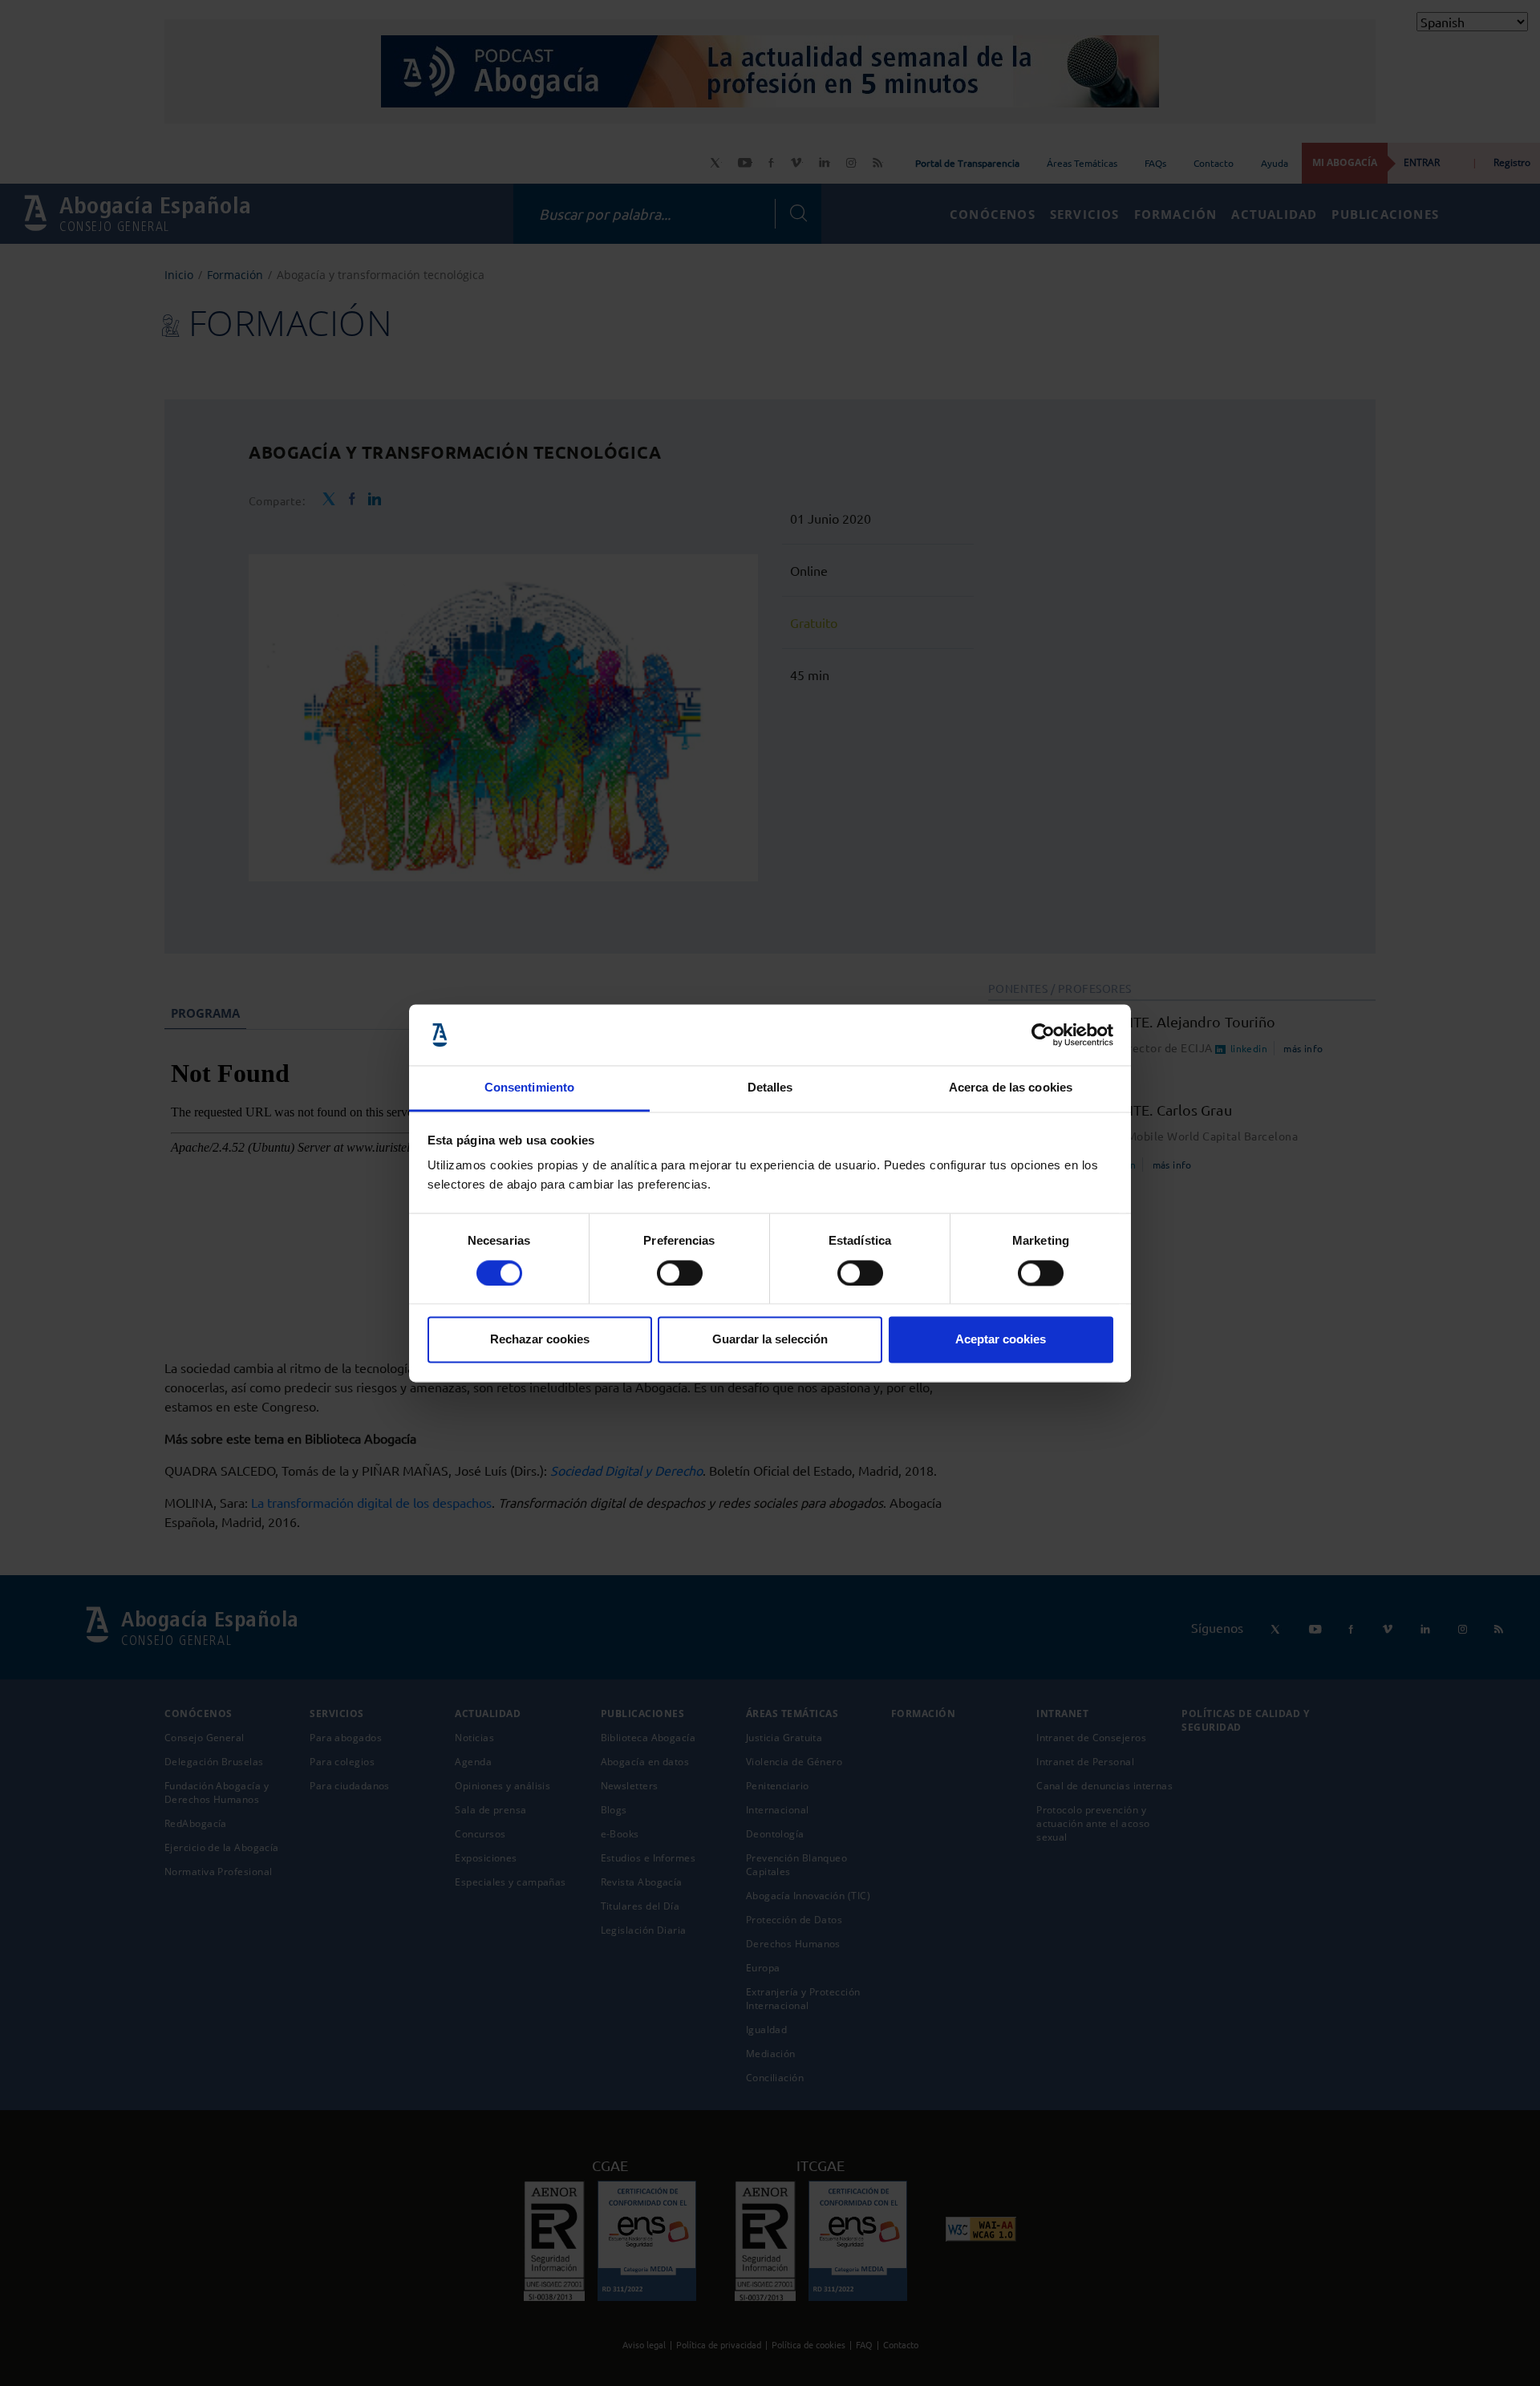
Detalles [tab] (770, 1088)
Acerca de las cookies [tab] (1011, 1088)
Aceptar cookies (1001, 1340)
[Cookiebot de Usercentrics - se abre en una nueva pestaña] (1043, 1035)
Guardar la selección (770, 1340)
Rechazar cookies (540, 1340)
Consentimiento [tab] (529, 1088)
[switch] (680, 1273)
